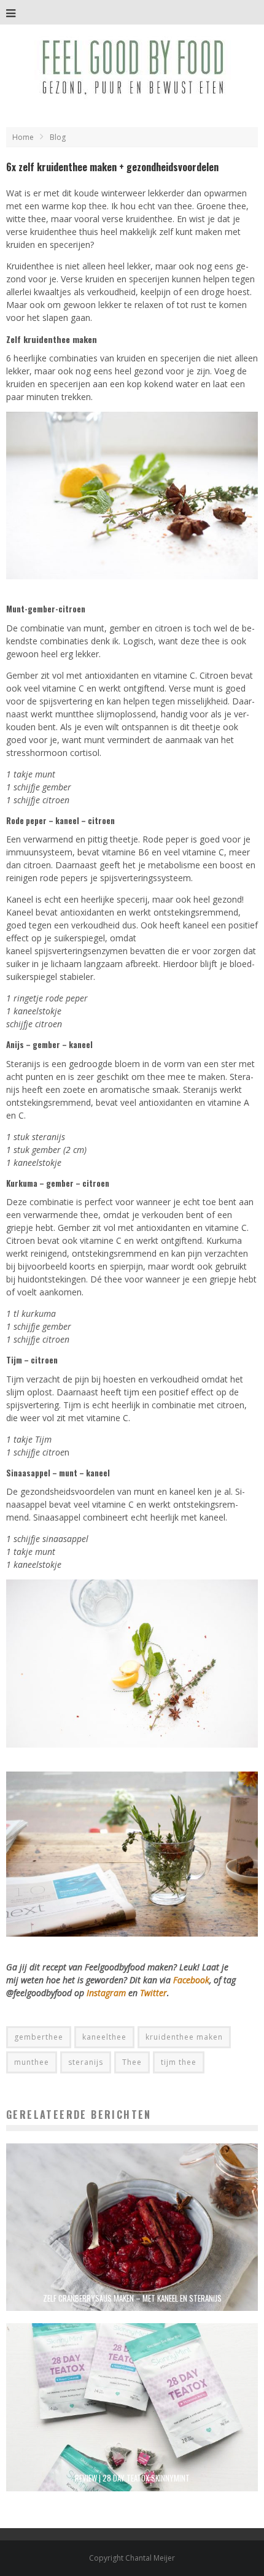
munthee (32, 2062)
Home (23, 137)
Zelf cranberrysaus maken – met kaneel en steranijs (132, 2298)
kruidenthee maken (184, 2037)
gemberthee (39, 2037)
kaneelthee (104, 2037)
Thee (132, 2062)
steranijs (86, 2062)
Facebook (191, 1980)
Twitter (153, 1993)
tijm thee (179, 2062)
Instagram (107, 1993)
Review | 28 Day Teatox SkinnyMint (132, 2478)
